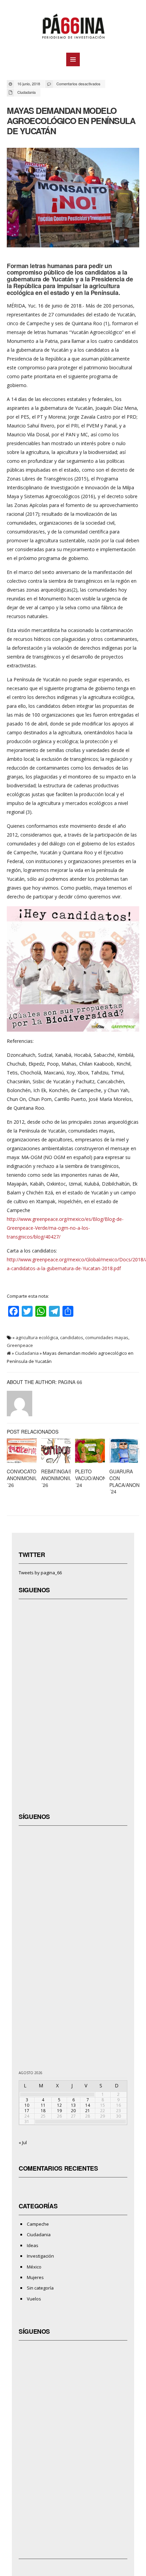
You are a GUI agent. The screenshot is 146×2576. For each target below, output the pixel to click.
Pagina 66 (70, 1382)
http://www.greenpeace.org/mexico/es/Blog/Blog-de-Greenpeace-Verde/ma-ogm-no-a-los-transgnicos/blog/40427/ (65, 1228)
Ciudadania (26, 92)
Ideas (33, 2245)
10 (27, 2105)
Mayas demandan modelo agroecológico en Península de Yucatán (71, 121)
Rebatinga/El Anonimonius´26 (58, 1478)
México (34, 2267)
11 (43, 2105)
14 (88, 2105)
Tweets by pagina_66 (40, 1573)
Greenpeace (20, 1345)
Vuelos (34, 2299)
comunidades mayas (107, 1337)
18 (43, 2111)
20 (73, 2111)
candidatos (72, 1337)
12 (59, 2105)
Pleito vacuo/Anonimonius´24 (101, 1478)
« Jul (23, 2142)
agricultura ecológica (37, 1337)
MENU (73, 59)
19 (59, 2111)
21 (88, 2111)
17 (27, 2111)
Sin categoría (40, 2288)
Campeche (38, 2224)
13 (73, 2105)
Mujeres (35, 2277)
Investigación (40, 2256)
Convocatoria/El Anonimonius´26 (29, 1478)
